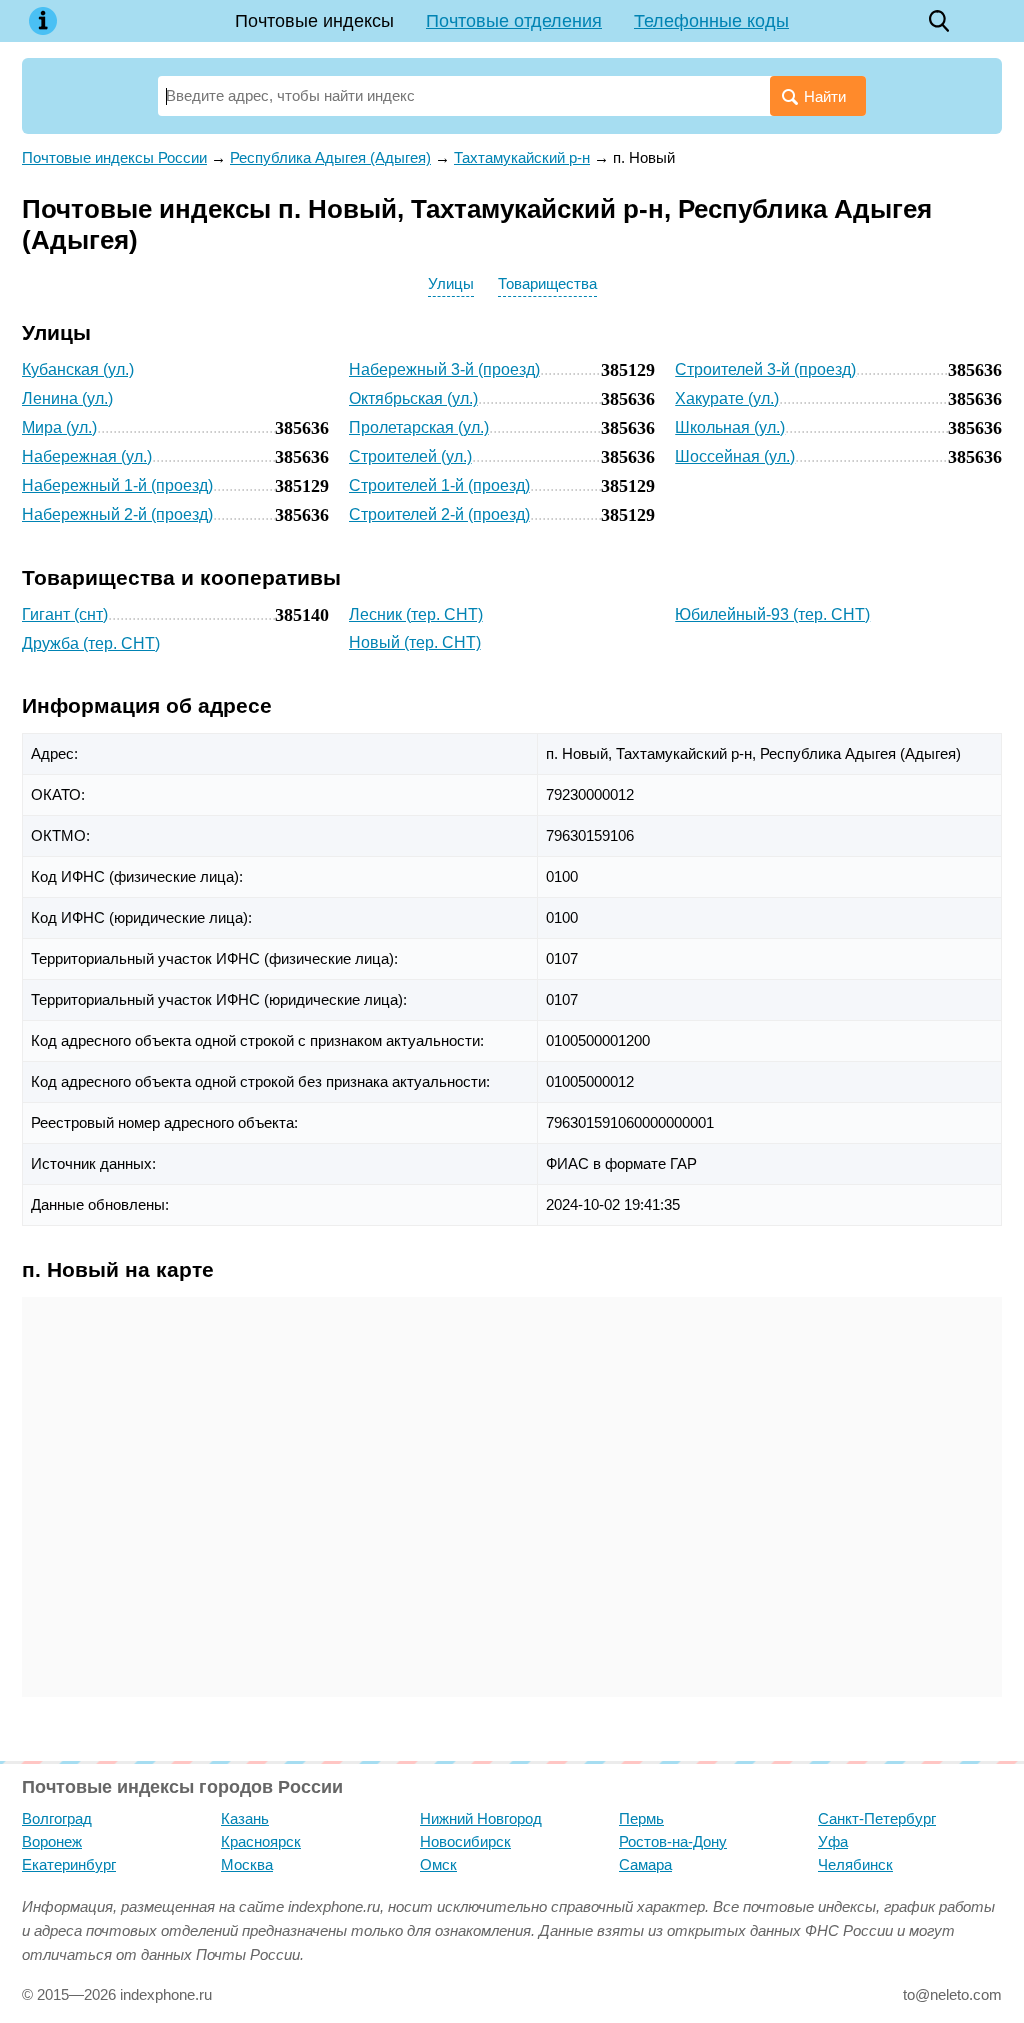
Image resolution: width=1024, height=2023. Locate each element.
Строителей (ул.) (410, 456)
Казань (245, 1818)
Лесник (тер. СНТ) (416, 614)
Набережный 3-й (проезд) (444, 369)
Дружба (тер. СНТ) (91, 643)
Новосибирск (465, 1841)
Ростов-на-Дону (673, 1841)
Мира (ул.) (59, 427)
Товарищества (547, 283)
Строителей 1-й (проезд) (439, 485)
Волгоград (57, 1818)
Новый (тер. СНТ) (415, 642)
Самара (645, 1864)
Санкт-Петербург (877, 1818)
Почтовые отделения (514, 21)
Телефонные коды (711, 21)
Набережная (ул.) (87, 456)
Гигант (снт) (65, 614)
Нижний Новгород (481, 1818)
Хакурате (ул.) (727, 398)
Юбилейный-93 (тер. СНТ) (772, 614)
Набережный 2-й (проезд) (117, 514)
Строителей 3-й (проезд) (765, 369)
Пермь (641, 1818)
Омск (438, 1864)
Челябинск (855, 1864)
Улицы (451, 283)
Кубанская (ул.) (78, 369)
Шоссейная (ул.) (735, 456)
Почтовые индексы (314, 21)
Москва (247, 1864)
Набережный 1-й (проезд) (117, 485)
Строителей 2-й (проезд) (439, 514)
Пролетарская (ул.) (419, 427)
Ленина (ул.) (67, 398)
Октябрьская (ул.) (413, 398)
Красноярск (261, 1841)
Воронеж (52, 1841)
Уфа (833, 1841)
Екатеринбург (69, 1864)
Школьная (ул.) (730, 427)
